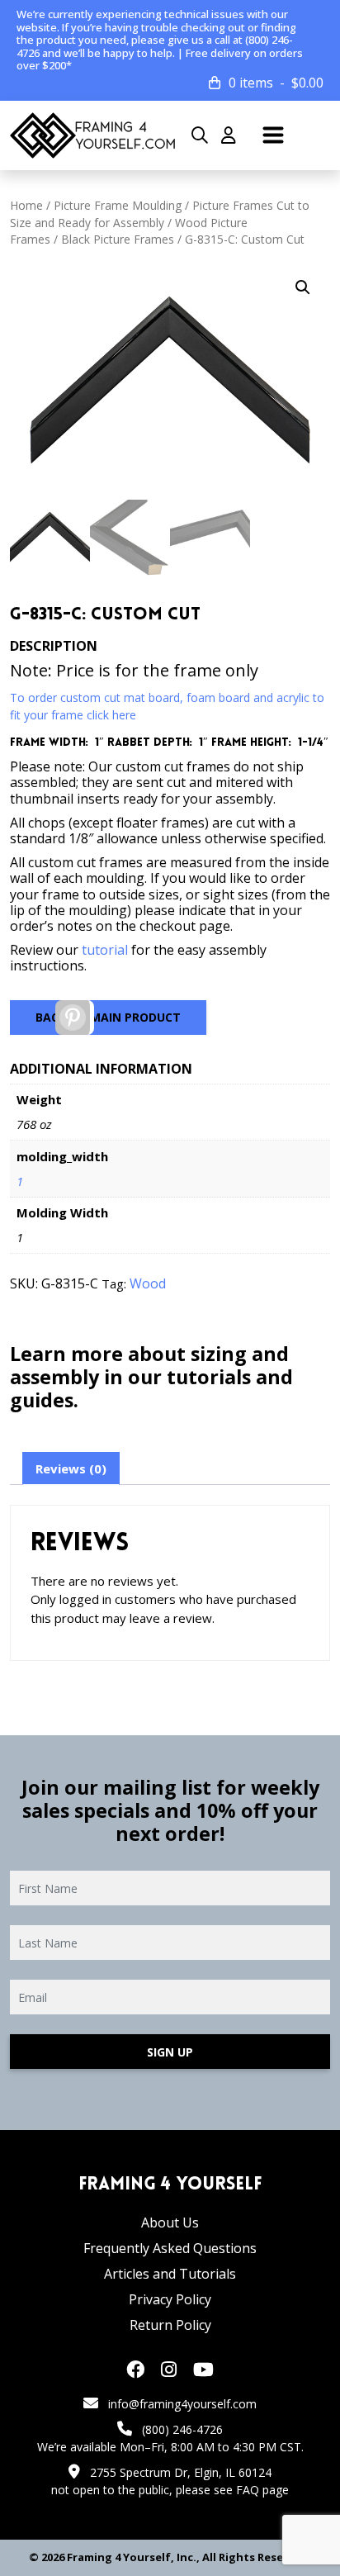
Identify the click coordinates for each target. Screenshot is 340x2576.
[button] (303, 287)
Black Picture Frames (118, 239)
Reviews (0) (71, 1468)
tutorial (105, 950)
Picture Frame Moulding (118, 205)
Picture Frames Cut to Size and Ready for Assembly (160, 214)
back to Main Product (108, 1017)
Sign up (170, 2052)
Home (26, 205)
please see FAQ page (232, 2490)
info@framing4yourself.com (182, 2404)
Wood (148, 1283)
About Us (170, 2223)
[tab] (71, 1468)
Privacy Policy (170, 2299)
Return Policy (170, 2325)
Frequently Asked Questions (170, 2248)
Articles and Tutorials (170, 2274)
